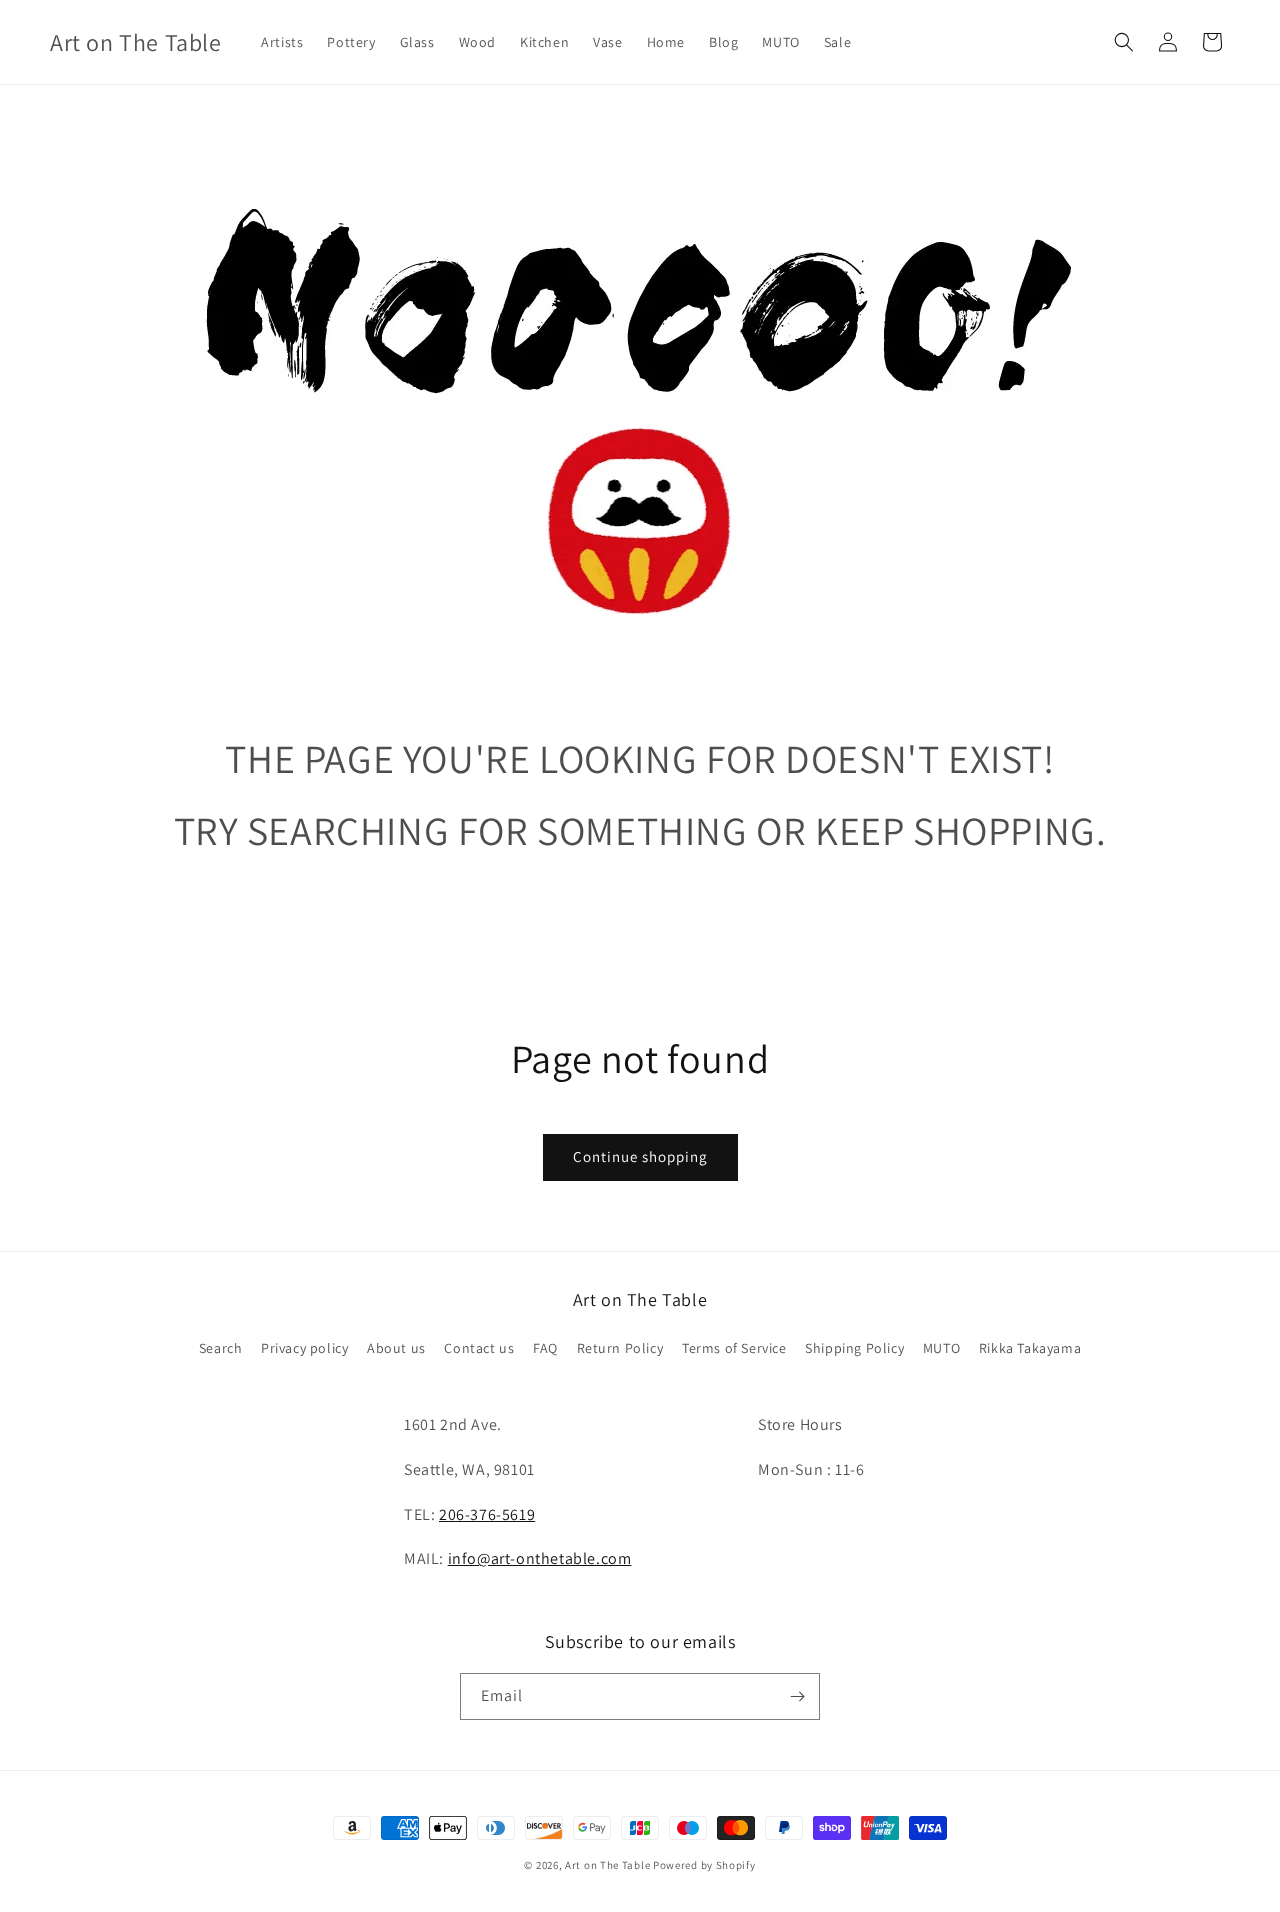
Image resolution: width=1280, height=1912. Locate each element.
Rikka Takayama (1030, 1348)
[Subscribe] (797, 1696)
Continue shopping (640, 1156)
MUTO (941, 1348)
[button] (1124, 42)
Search (221, 1348)
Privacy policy (304, 1348)
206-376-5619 (487, 1514)
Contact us (479, 1348)
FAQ (545, 1348)
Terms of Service (734, 1348)
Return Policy (620, 1348)
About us (396, 1348)
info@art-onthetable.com (540, 1558)
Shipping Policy (854, 1348)
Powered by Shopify (704, 1865)
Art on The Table (607, 1865)
